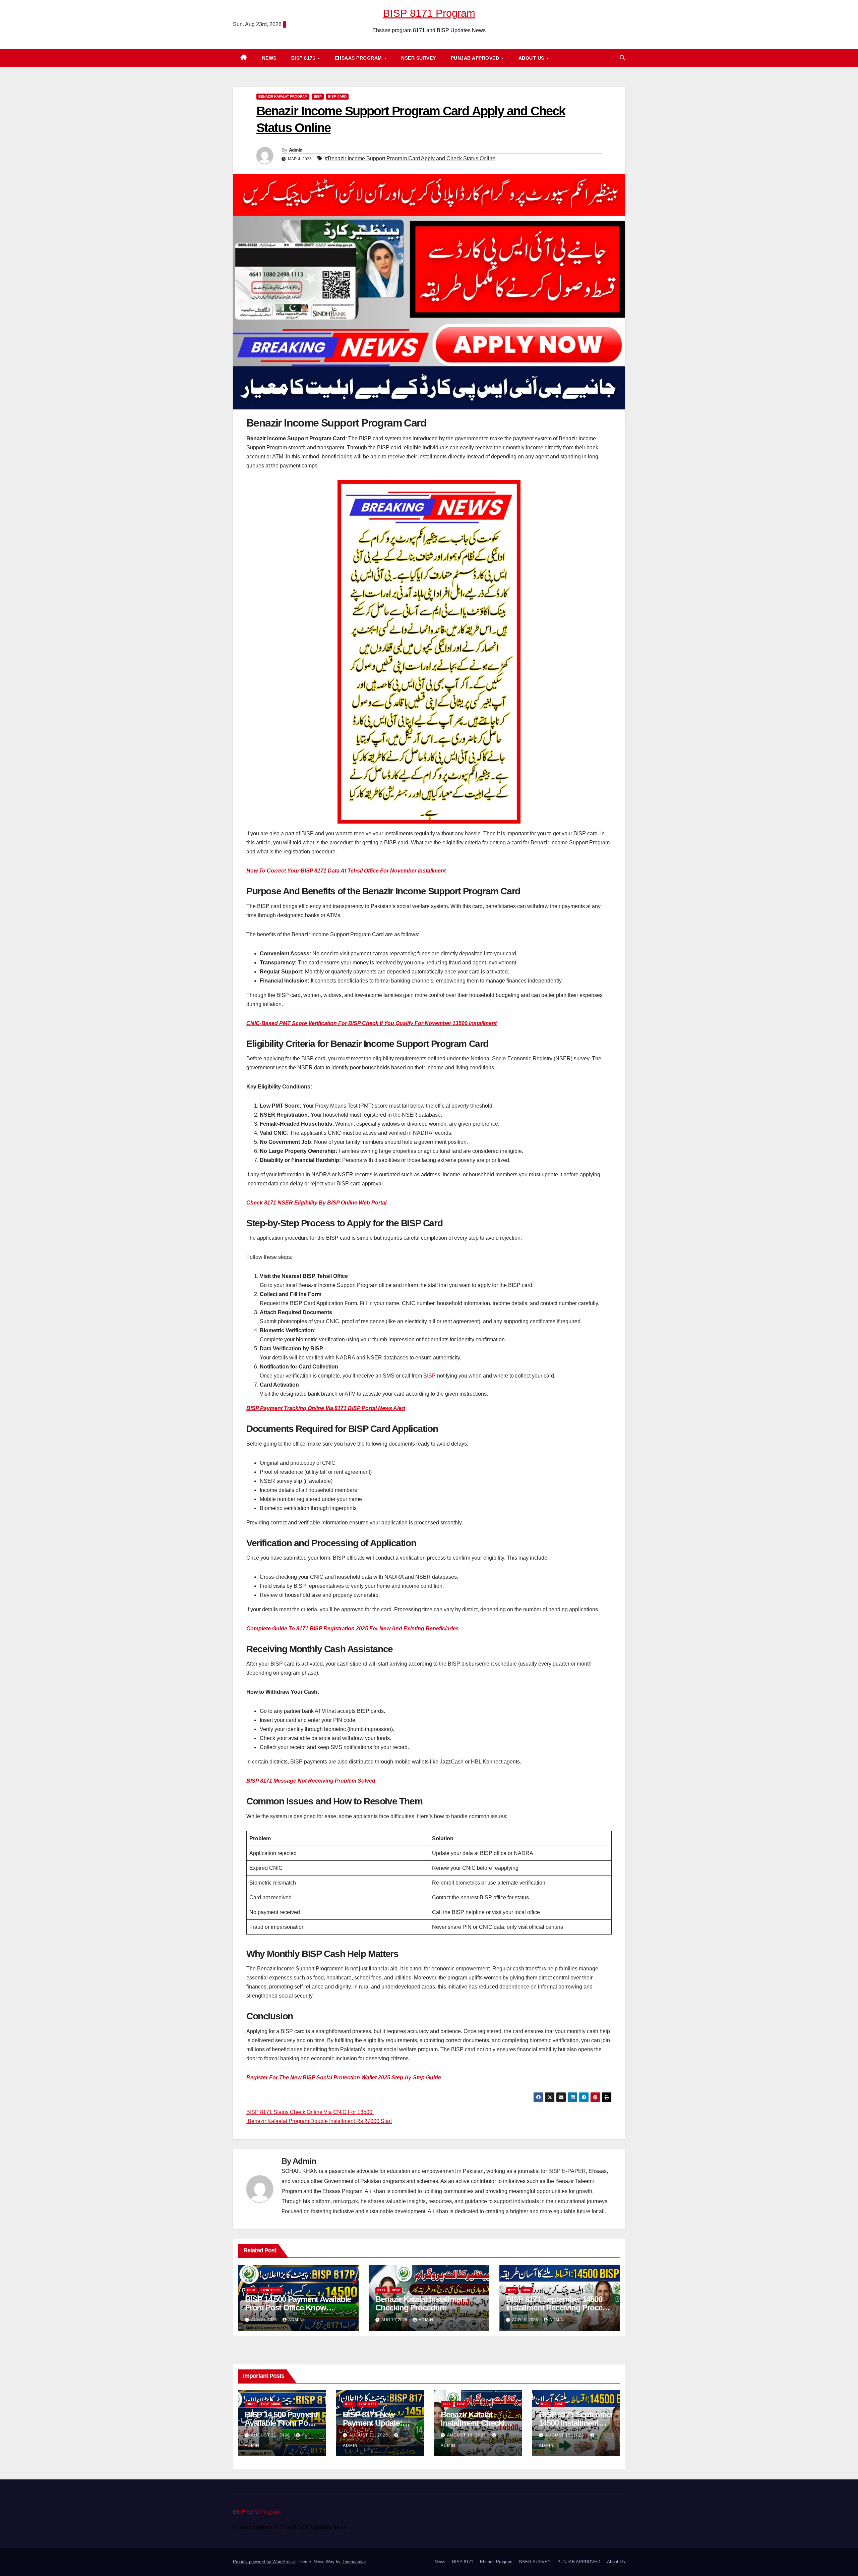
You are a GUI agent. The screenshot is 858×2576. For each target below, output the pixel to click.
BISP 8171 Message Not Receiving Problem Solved (311, 1781)
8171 (381, 2290)
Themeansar (354, 2562)
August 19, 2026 (467, 2435)
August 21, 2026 (271, 2435)
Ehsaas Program (359, 58)
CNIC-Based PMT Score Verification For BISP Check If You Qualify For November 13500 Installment (372, 1023)
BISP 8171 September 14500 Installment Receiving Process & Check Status (558, 2308)
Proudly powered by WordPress (264, 2562)
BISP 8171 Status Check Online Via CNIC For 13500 (310, 2112)
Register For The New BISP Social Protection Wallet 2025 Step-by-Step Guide (344, 2078)
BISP (318, 96)
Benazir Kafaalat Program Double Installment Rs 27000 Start (319, 2121)
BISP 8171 (304, 58)
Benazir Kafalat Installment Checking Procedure (421, 2303)
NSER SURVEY (419, 58)
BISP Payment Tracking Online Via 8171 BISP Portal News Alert (326, 1408)
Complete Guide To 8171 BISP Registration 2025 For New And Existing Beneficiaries (353, 1629)
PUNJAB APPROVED (476, 58)
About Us (532, 58)
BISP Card (337, 96)
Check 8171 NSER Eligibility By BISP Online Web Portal (316, 1203)
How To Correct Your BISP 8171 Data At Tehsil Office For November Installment (346, 871)
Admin (296, 150)
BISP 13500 (271, 2290)
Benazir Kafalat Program (283, 96)
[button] (622, 58)
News (269, 58)
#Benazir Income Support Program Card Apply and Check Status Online (410, 158)
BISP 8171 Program (429, 13)
